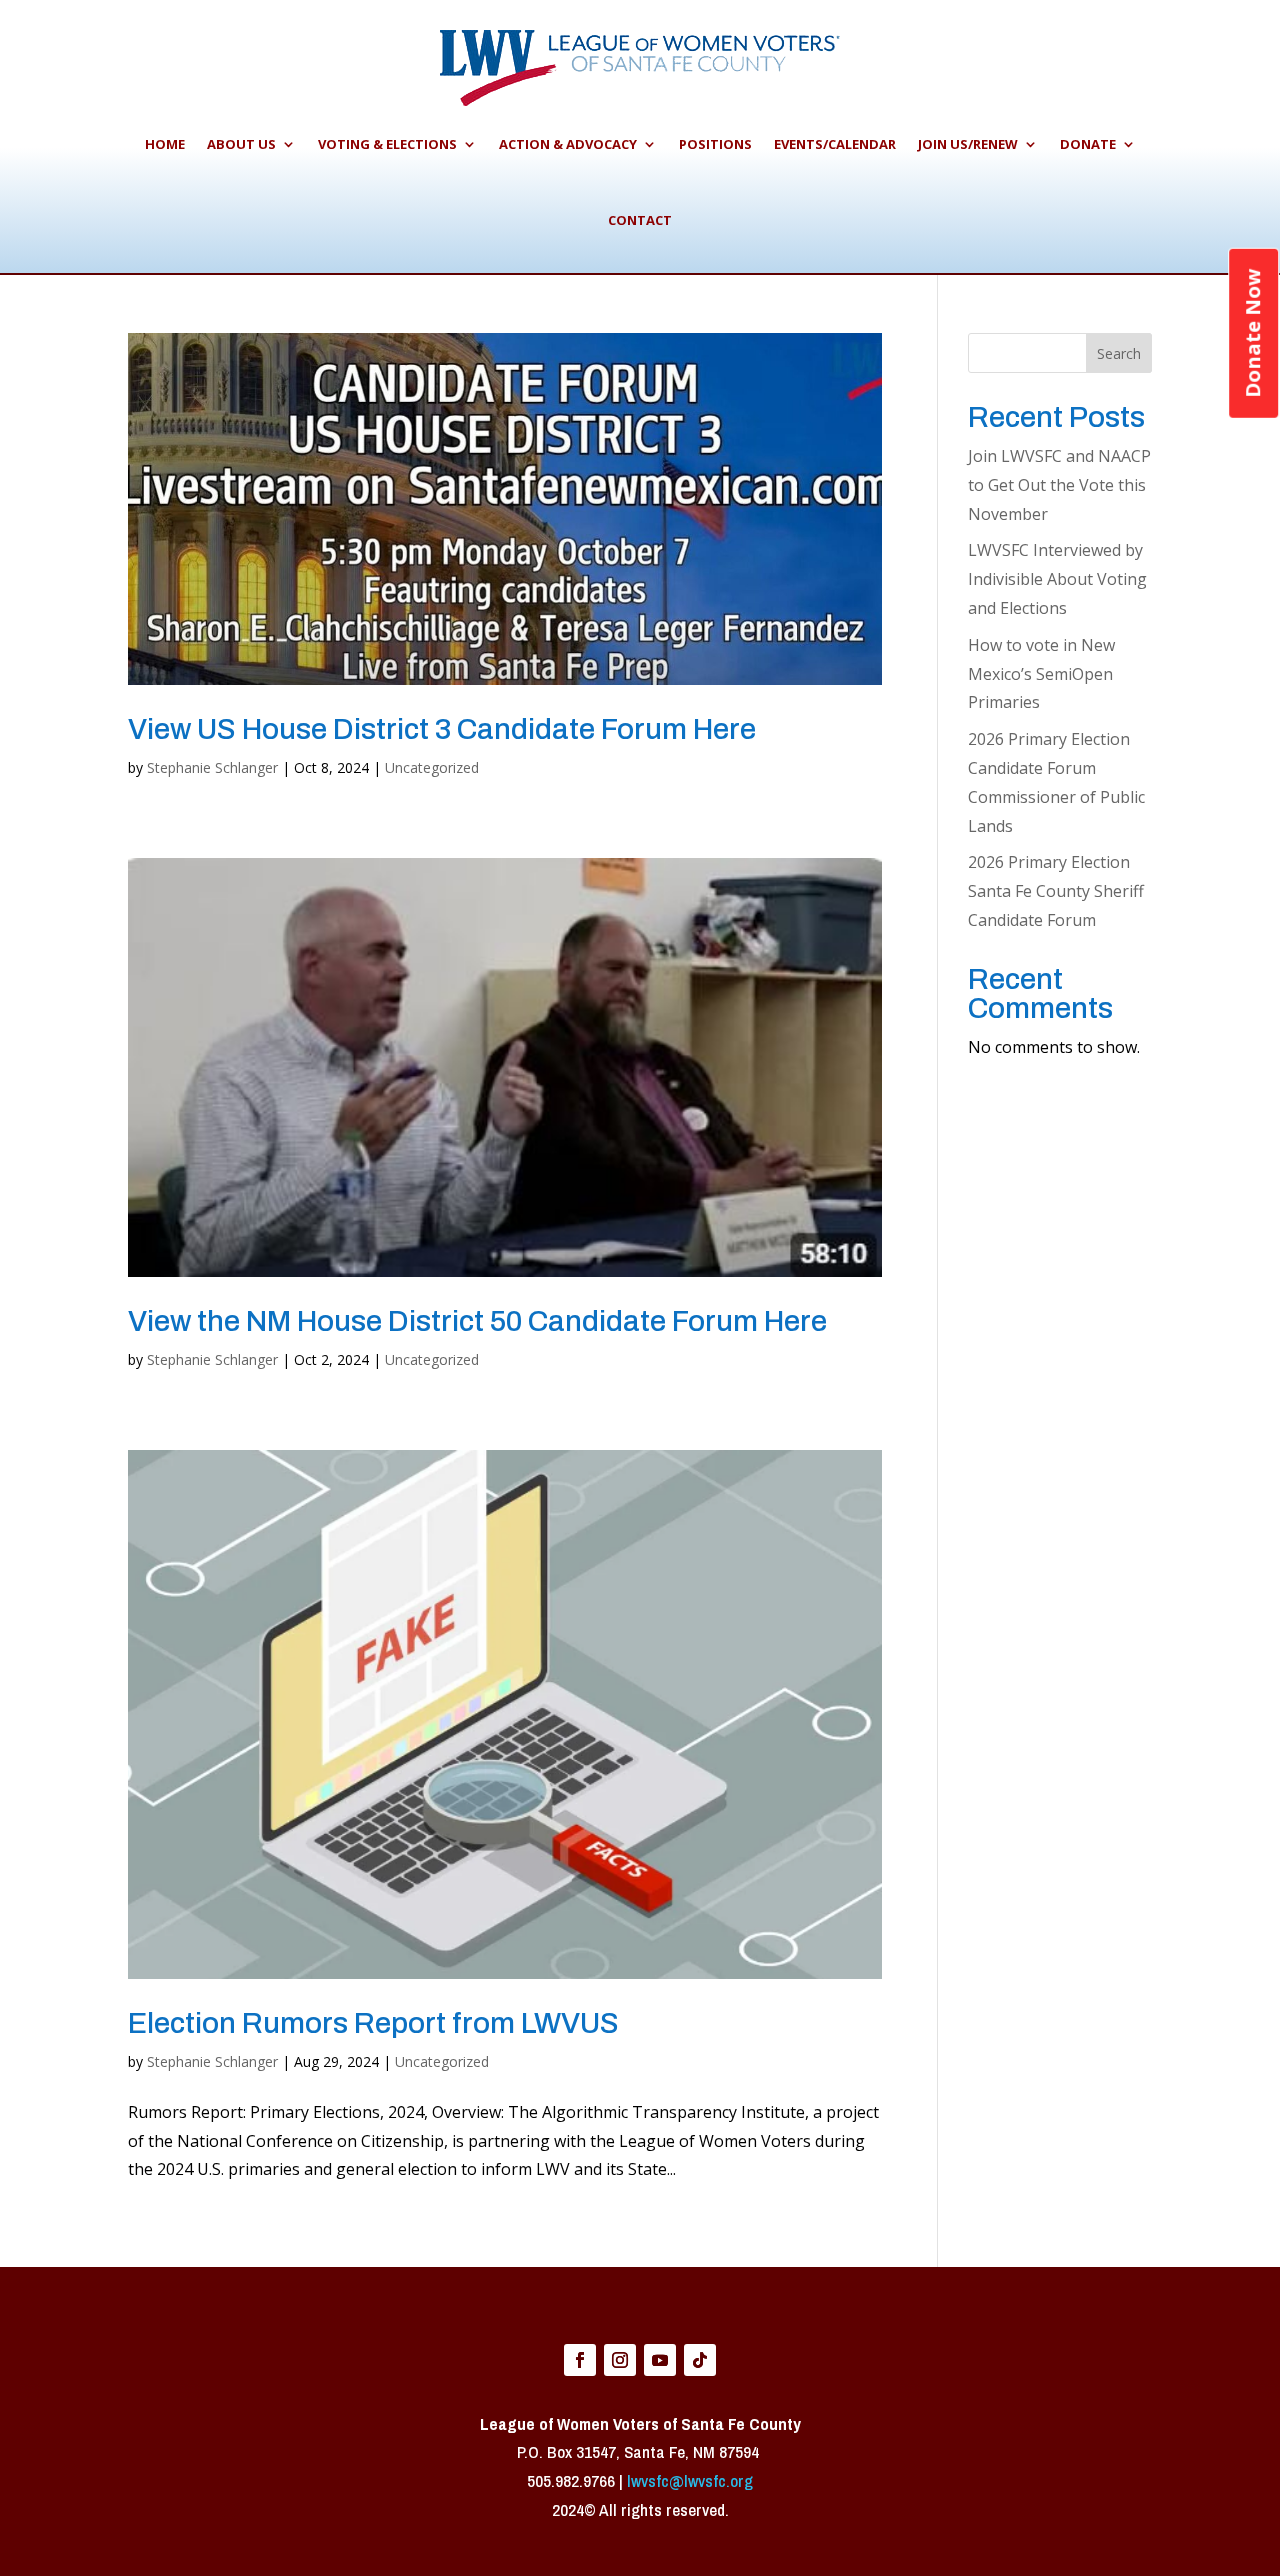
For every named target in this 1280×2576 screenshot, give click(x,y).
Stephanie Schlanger (212, 767)
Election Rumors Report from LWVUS (373, 2023)
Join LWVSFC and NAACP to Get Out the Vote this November (1059, 485)
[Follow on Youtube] (660, 2360)
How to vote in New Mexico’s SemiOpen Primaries (1041, 674)
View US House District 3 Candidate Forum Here (442, 729)
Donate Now (1252, 333)
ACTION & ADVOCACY (568, 144)
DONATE (1088, 144)
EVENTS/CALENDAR (835, 144)
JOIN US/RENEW (968, 144)
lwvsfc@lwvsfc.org (690, 2480)
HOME (165, 144)
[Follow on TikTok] (700, 2360)
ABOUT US (241, 144)
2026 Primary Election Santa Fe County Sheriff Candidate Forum (1056, 891)
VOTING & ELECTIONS (387, 144)
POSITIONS (715, 144)
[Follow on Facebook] (580, 2360)
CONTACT (640, 220)
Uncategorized (432, 767)
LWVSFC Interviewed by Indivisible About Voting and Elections (1057, 579)
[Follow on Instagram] (620, 2360)
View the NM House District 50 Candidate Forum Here (477, 1321)
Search (1119, 353)
